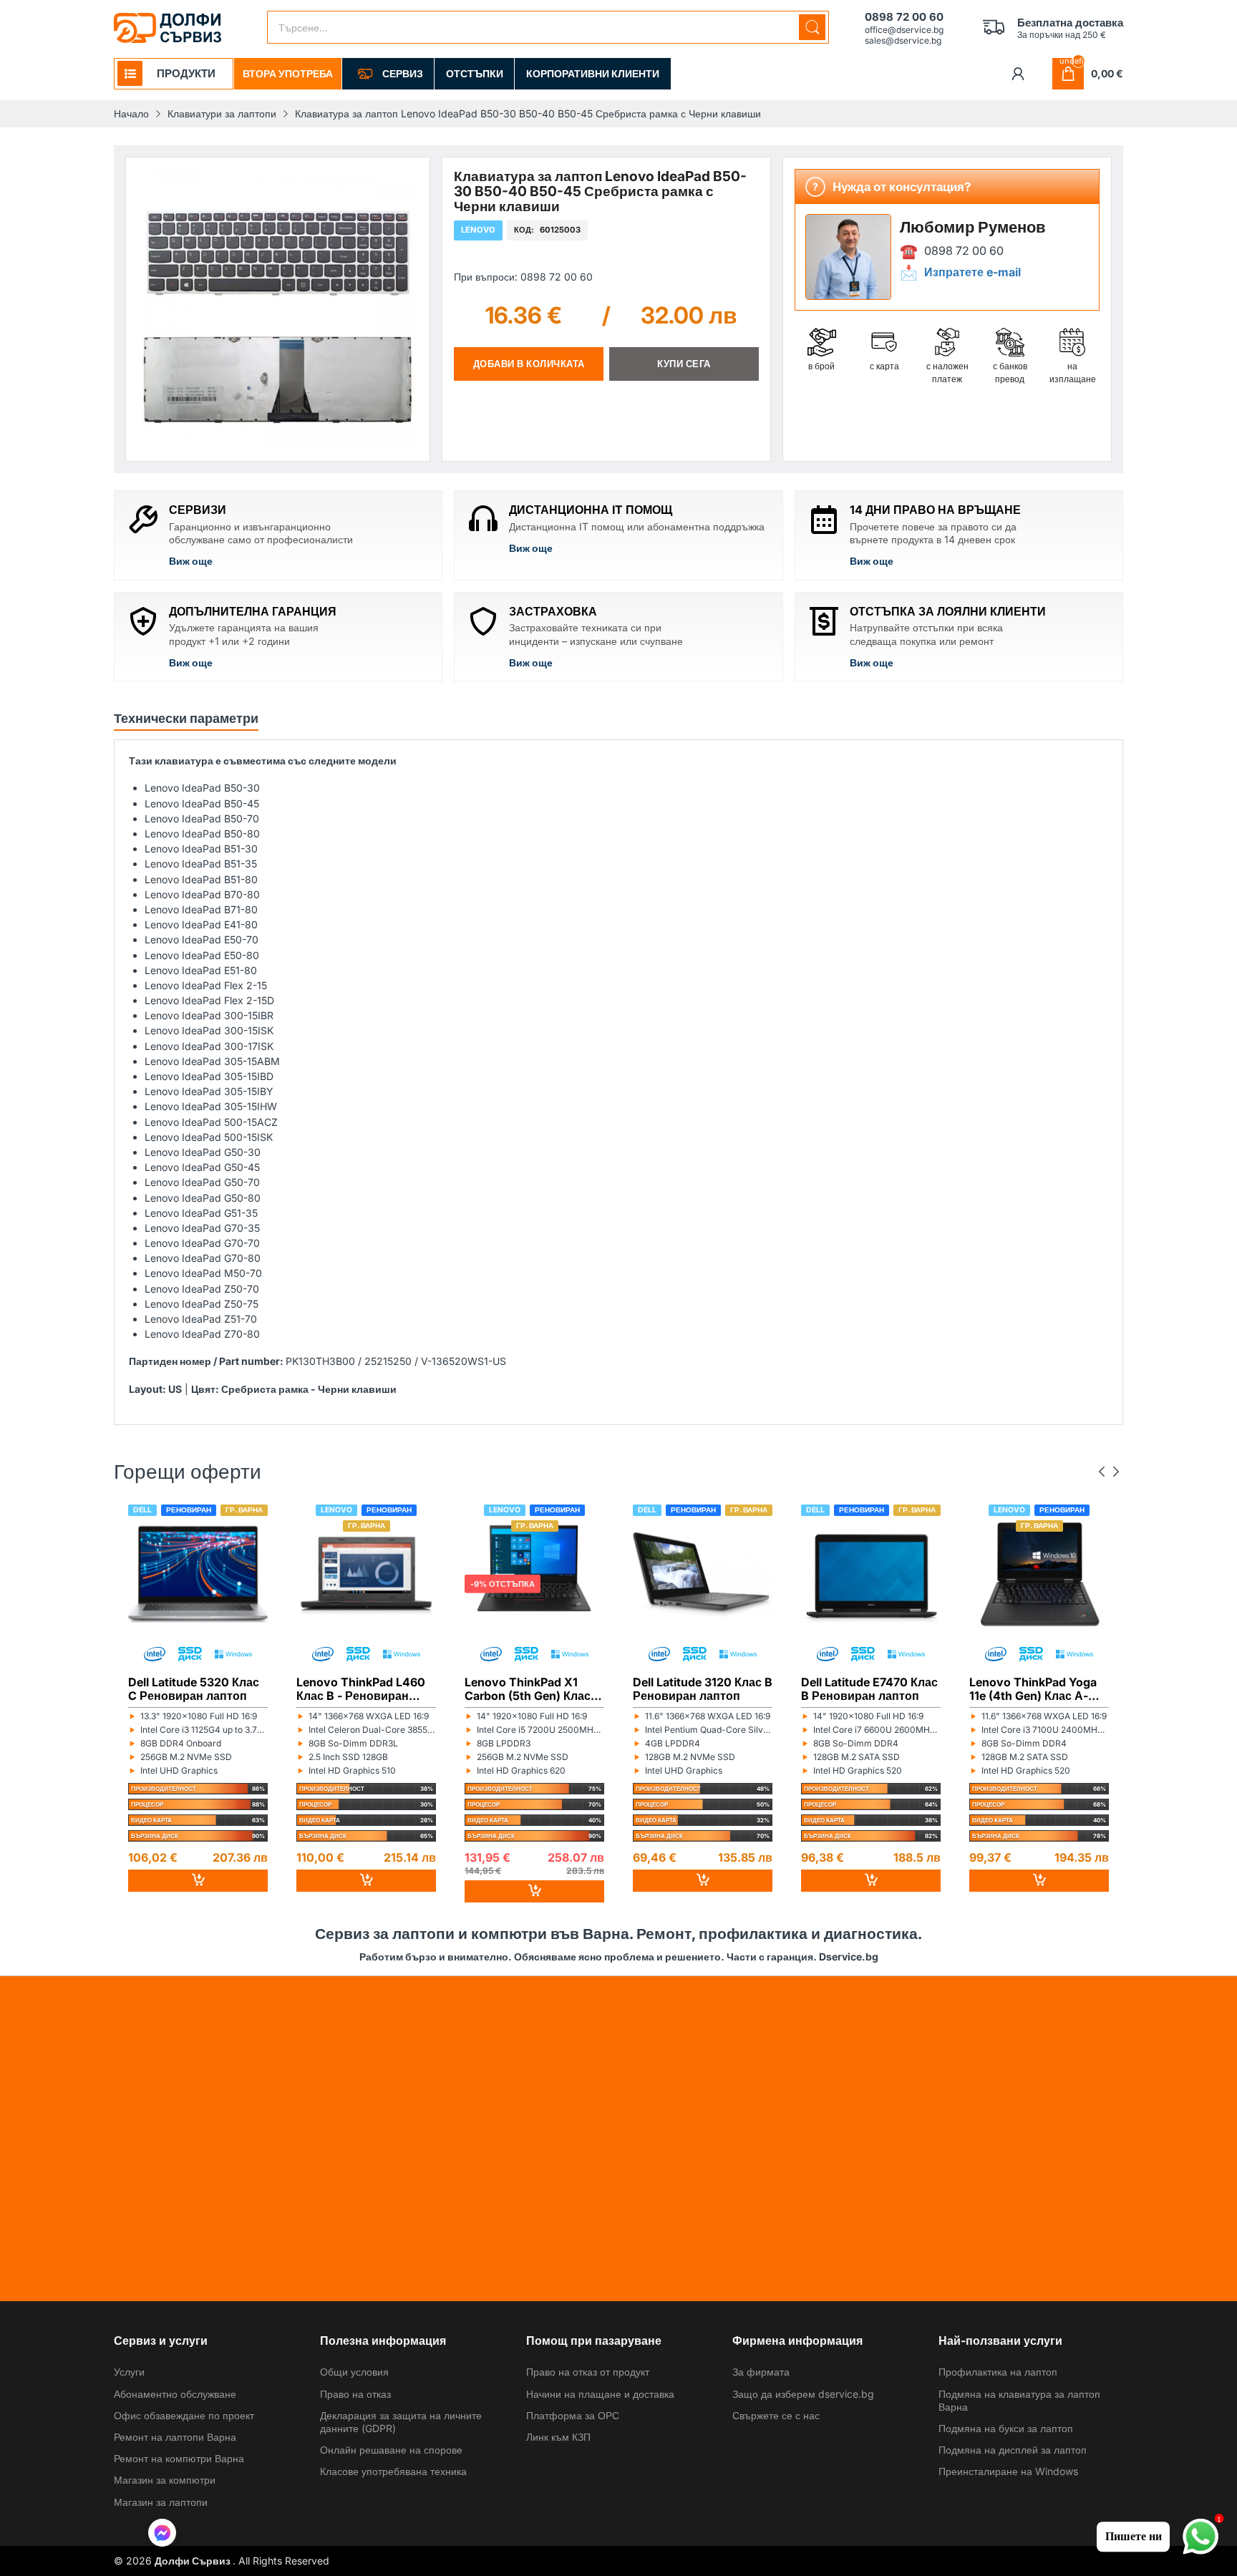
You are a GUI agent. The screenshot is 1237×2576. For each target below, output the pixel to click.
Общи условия (354, 2372)
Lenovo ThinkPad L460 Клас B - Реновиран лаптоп (361, 1688)
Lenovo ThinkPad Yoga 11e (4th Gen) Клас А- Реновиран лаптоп (1033, 1688)
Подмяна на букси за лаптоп (1006, 2428)
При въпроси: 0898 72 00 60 (523, 276)
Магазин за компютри (165, 2480)
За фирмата (761, 2372)
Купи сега (684, 364)
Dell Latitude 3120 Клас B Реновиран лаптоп (703, 1688)
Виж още (191, 561)
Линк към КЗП (558, 2437)
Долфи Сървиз (194, 2561)
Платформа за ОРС (573, 2415)
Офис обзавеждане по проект (184, 2415)
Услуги (129, 2372)
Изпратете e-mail (972, 272)
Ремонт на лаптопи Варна (175, 2437)
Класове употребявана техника (393, 2471)
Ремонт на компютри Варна (179, 2458)
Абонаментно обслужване (175, 2394)
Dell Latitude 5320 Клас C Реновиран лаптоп (194, 1688)
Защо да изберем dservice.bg (803, 2394)
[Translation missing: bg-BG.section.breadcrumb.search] (812, 27)
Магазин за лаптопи (161, 2502)
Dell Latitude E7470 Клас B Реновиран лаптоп (869, 1688)
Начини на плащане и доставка (600, 2394)
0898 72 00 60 (964, 251)
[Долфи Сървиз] (168, 28)
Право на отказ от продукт (588, 2372)
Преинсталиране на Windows (1008, 2471)
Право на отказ (355, 2394)
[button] (162, 2534)
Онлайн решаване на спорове (391, 2450)
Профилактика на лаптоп (998, 2372)
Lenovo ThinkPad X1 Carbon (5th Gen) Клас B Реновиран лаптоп (533, 1688)
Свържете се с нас (776, 2415)
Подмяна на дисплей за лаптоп (1013, 2450)
